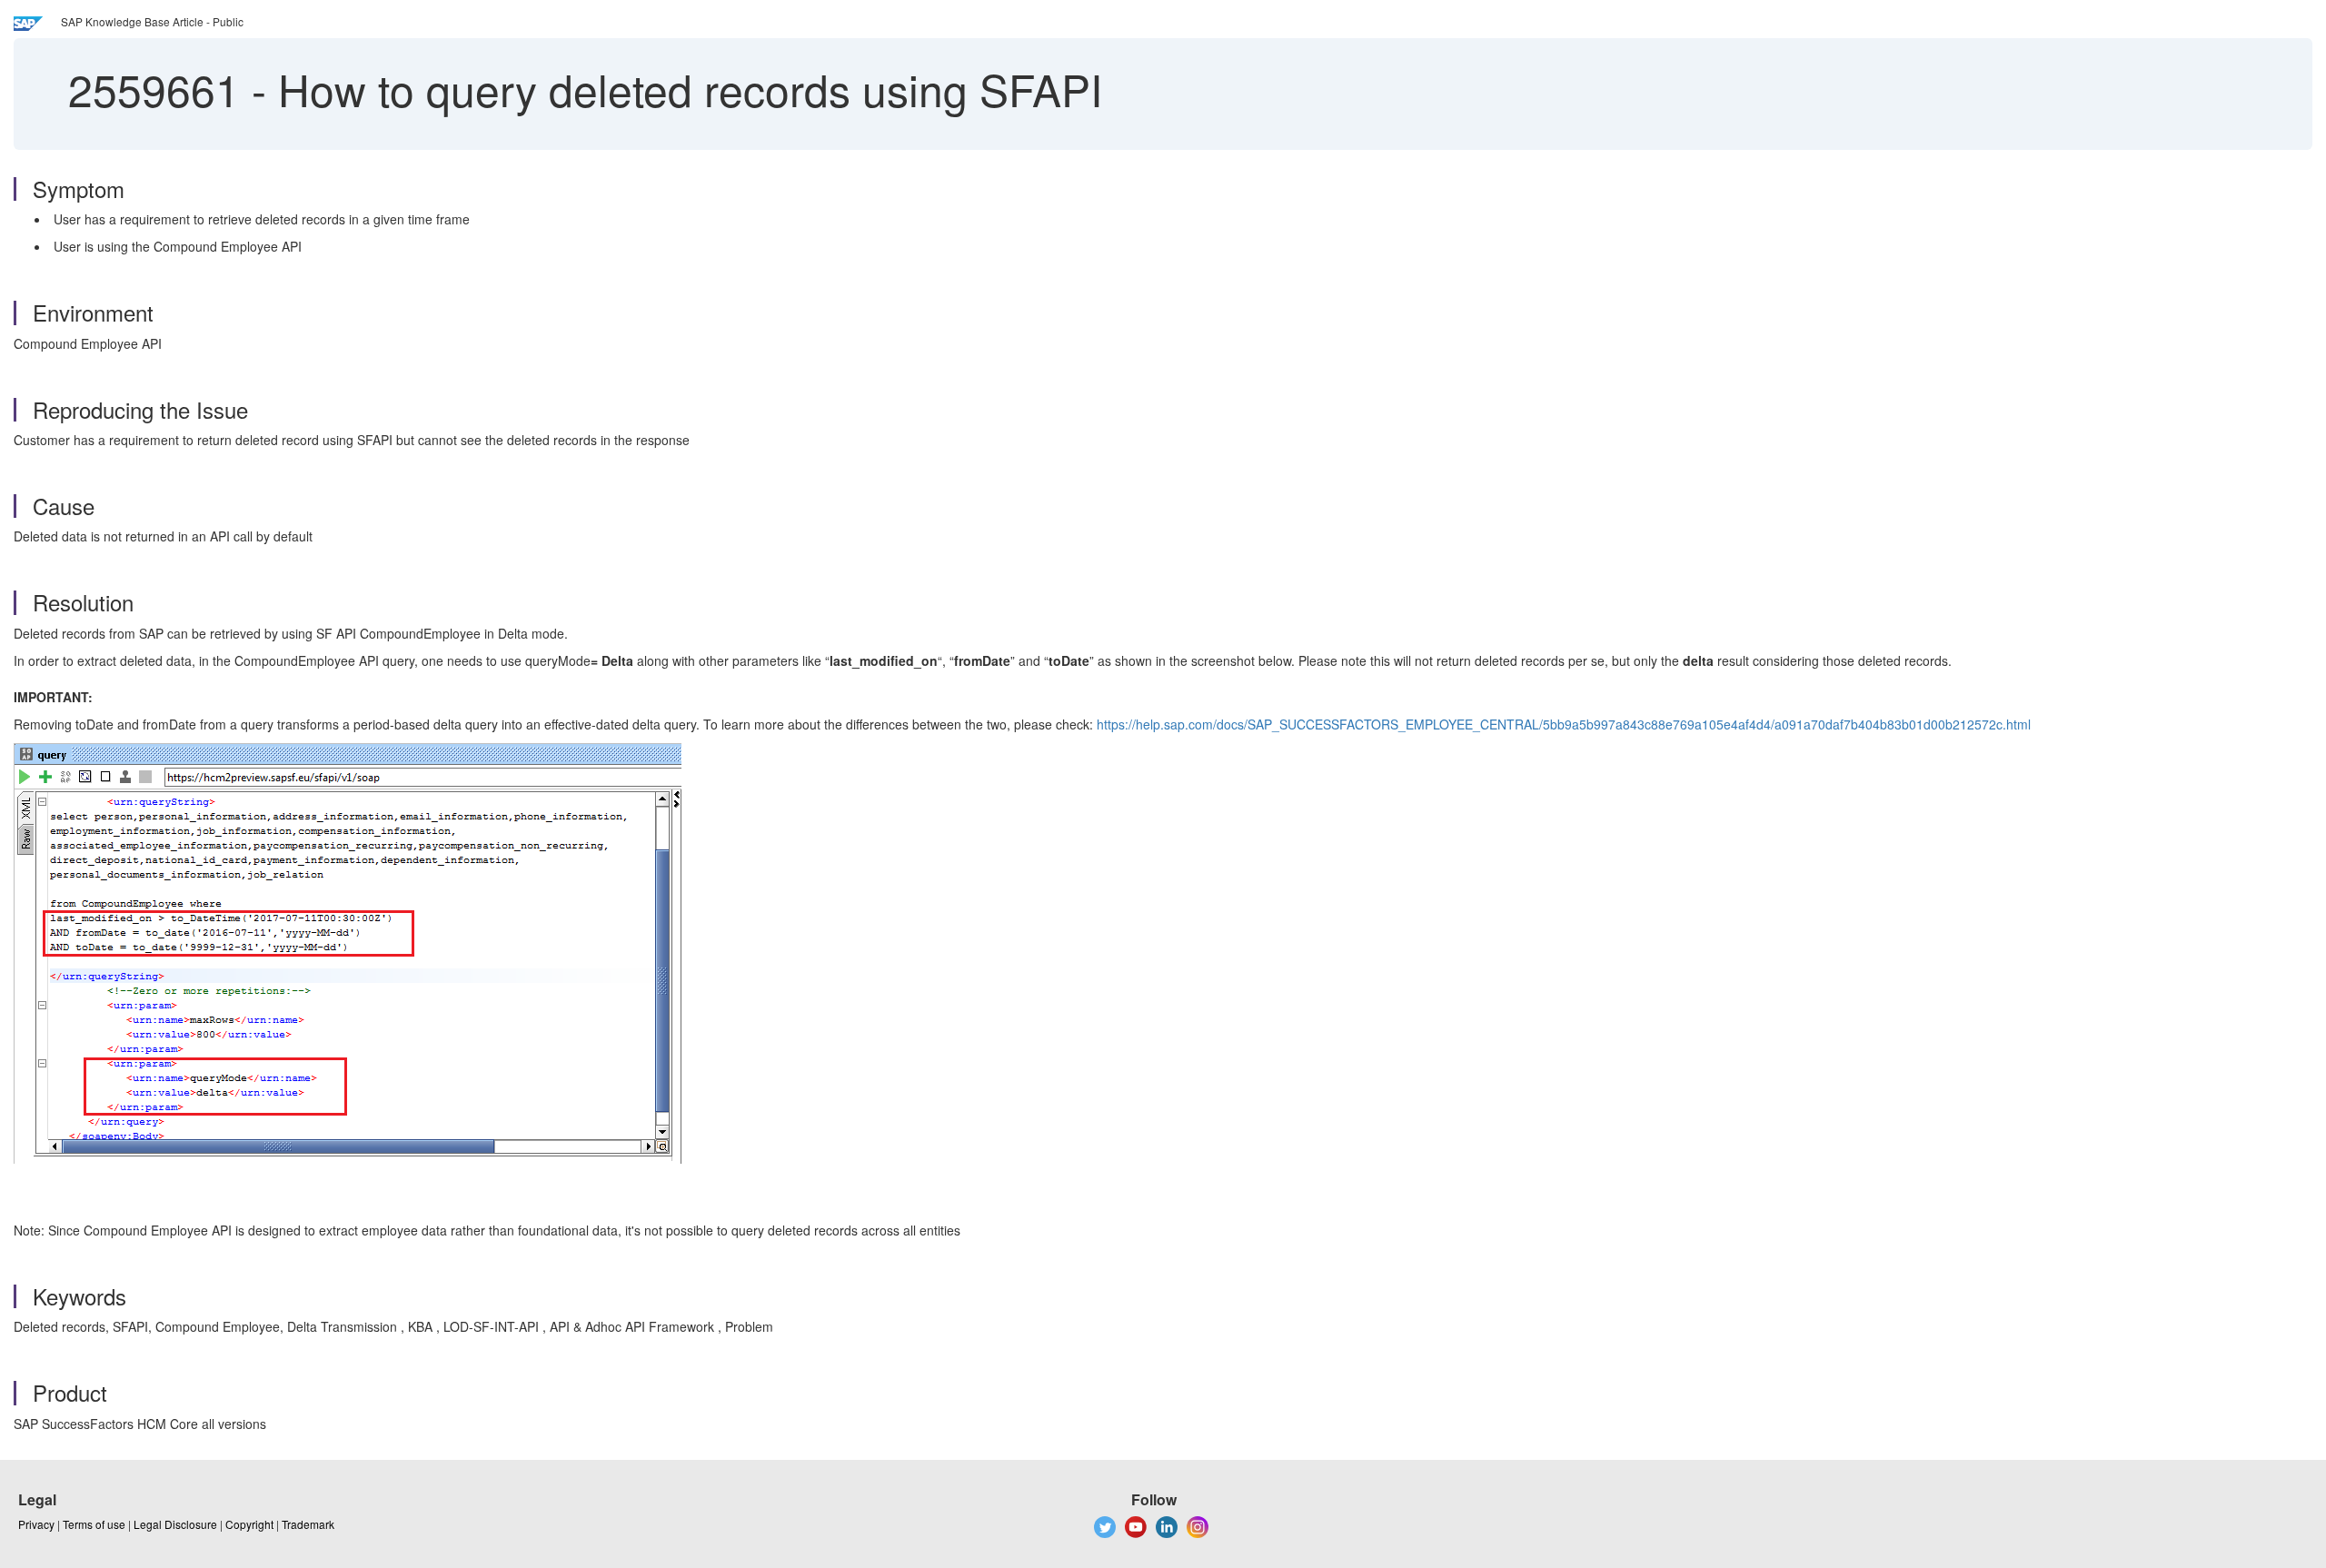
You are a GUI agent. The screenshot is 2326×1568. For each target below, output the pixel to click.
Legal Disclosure (175, 1524)
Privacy (36, 1524)
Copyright (249, 1524)
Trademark (308, 1524)
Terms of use (94, 1524)
